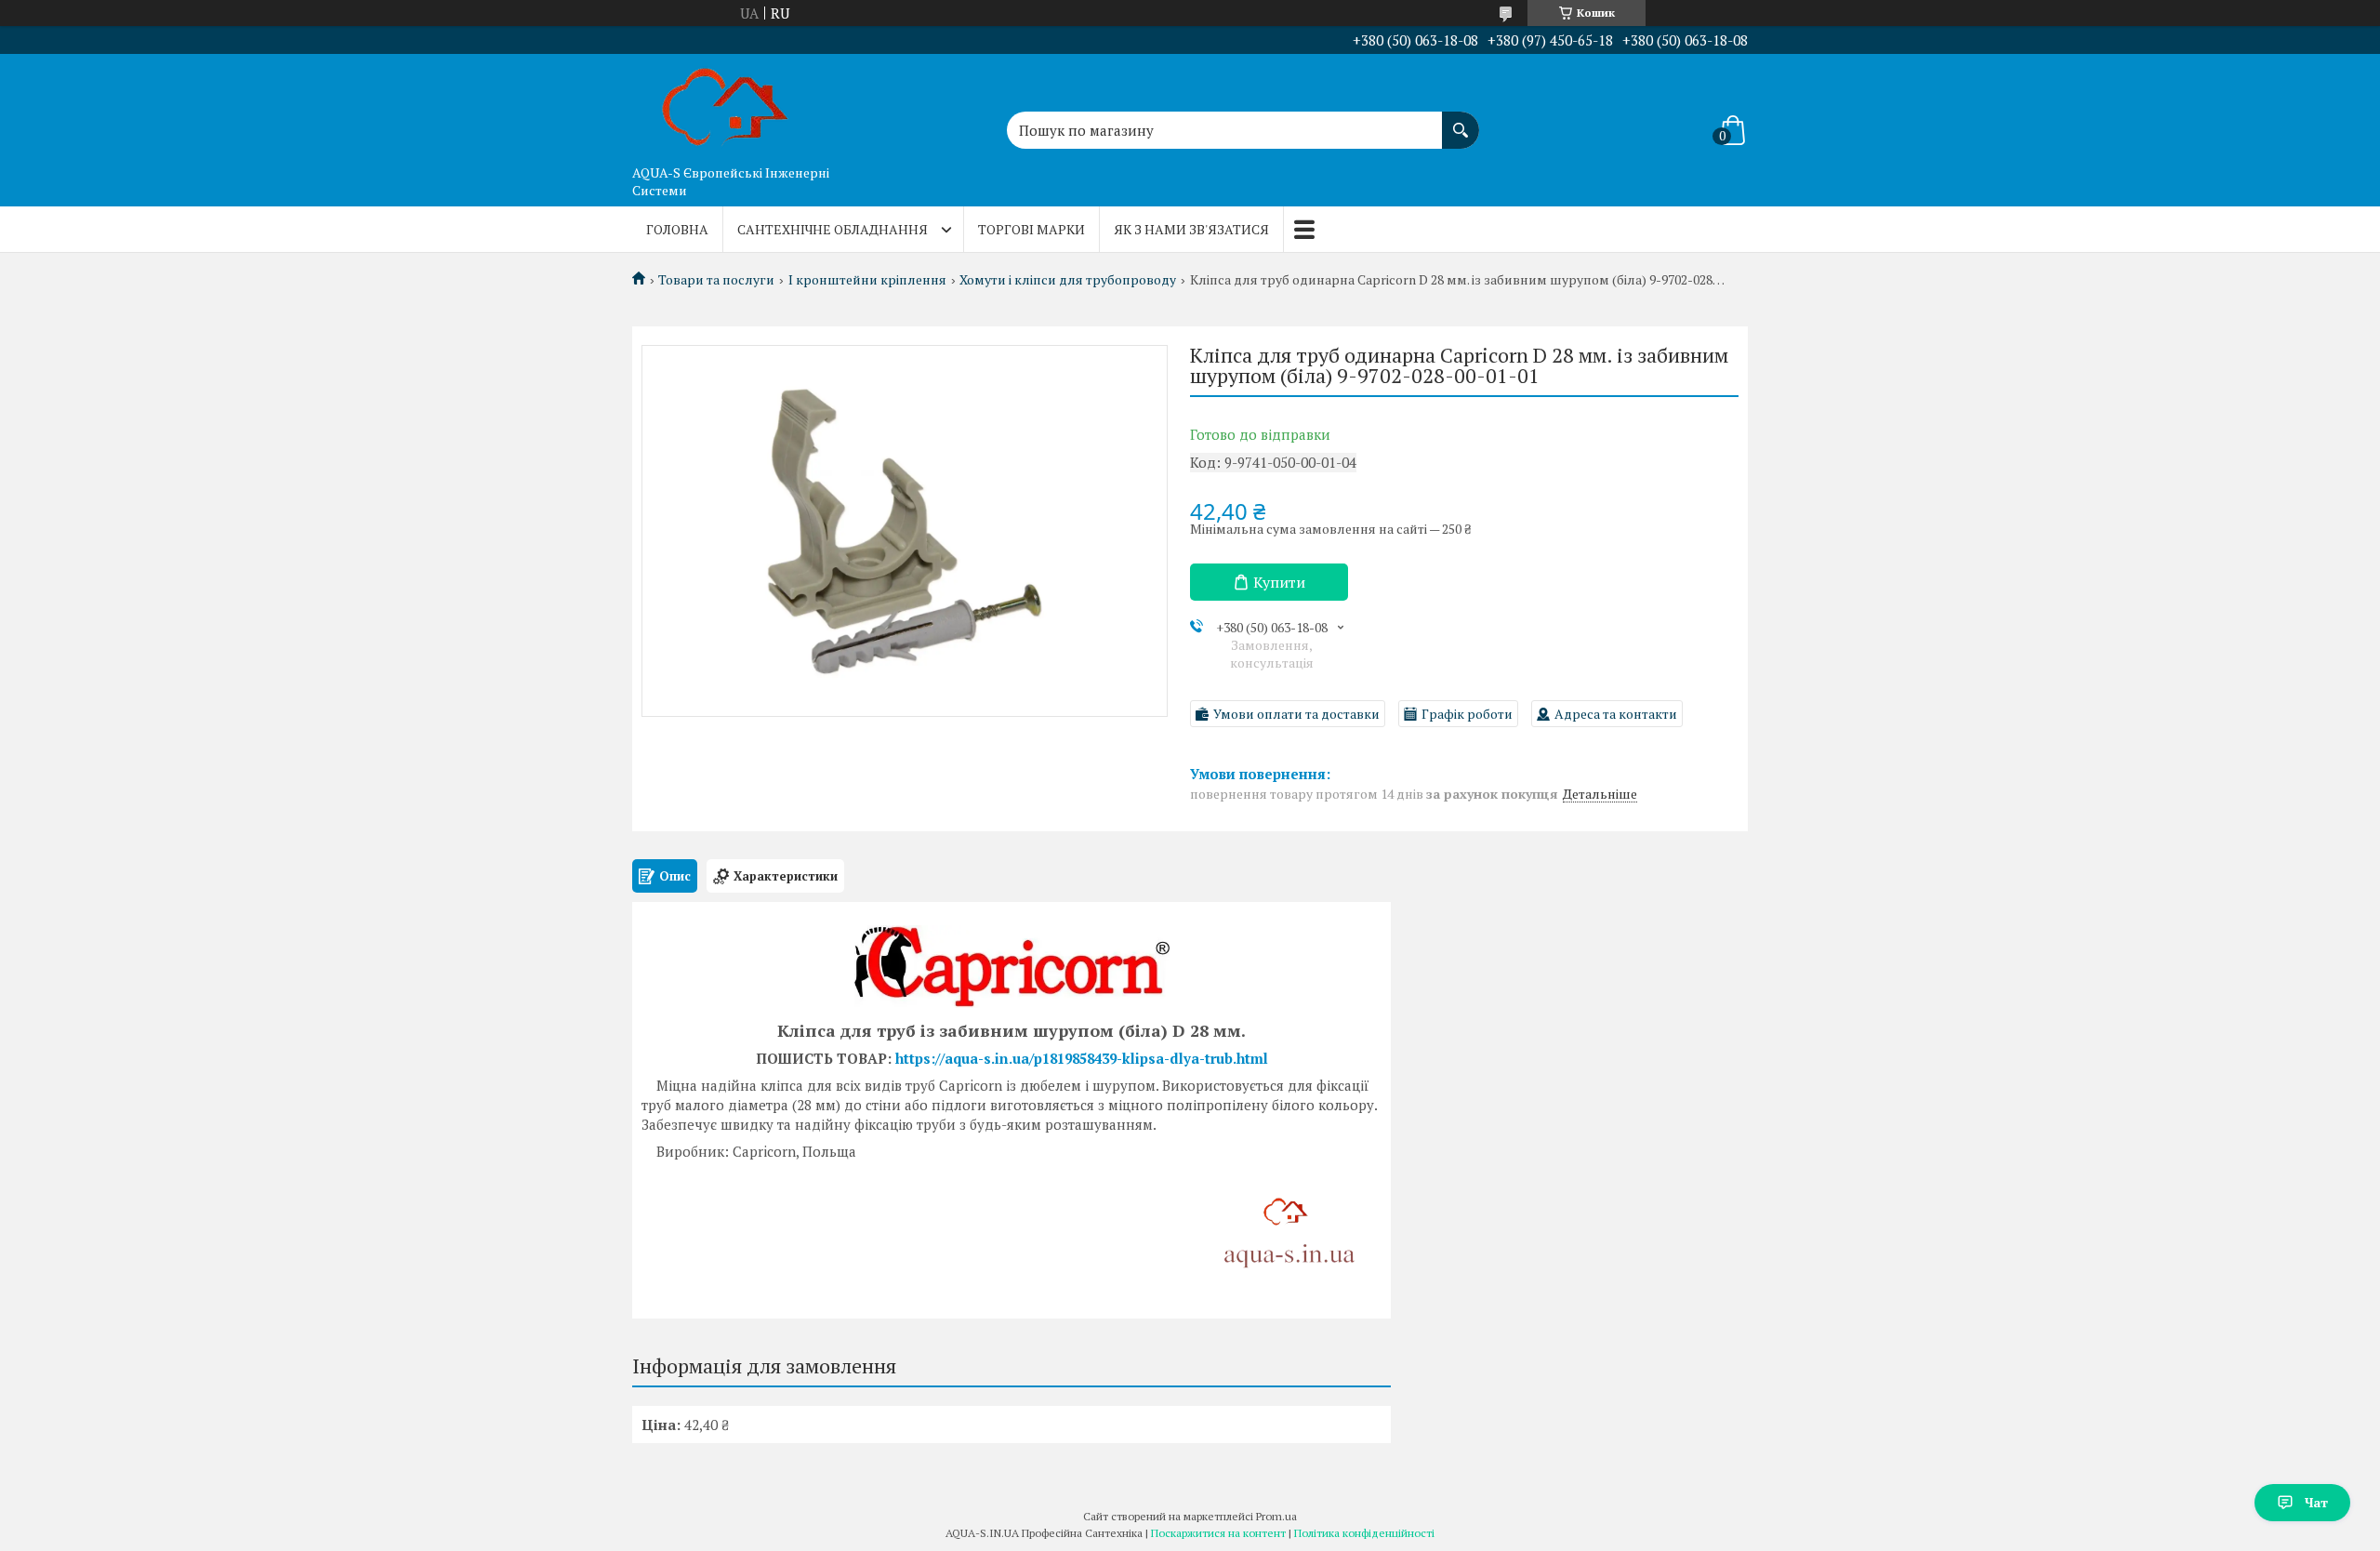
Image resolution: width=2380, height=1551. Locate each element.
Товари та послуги (716, 280)
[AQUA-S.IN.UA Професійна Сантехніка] (725, 105)
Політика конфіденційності (1364, 1533)
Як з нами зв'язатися (1191, 229)
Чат (2316, 1502)
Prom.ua (1276, 1516)
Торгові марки (1031, 229)
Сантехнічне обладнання (833, 229)
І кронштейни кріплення (867, 280)
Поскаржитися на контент (1218, 1533)
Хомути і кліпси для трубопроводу (1068, 280)
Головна (677, 229)
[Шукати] (1461, 121)
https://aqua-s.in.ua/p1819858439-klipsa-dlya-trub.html (1082, 1058)
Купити (1279, 582)
